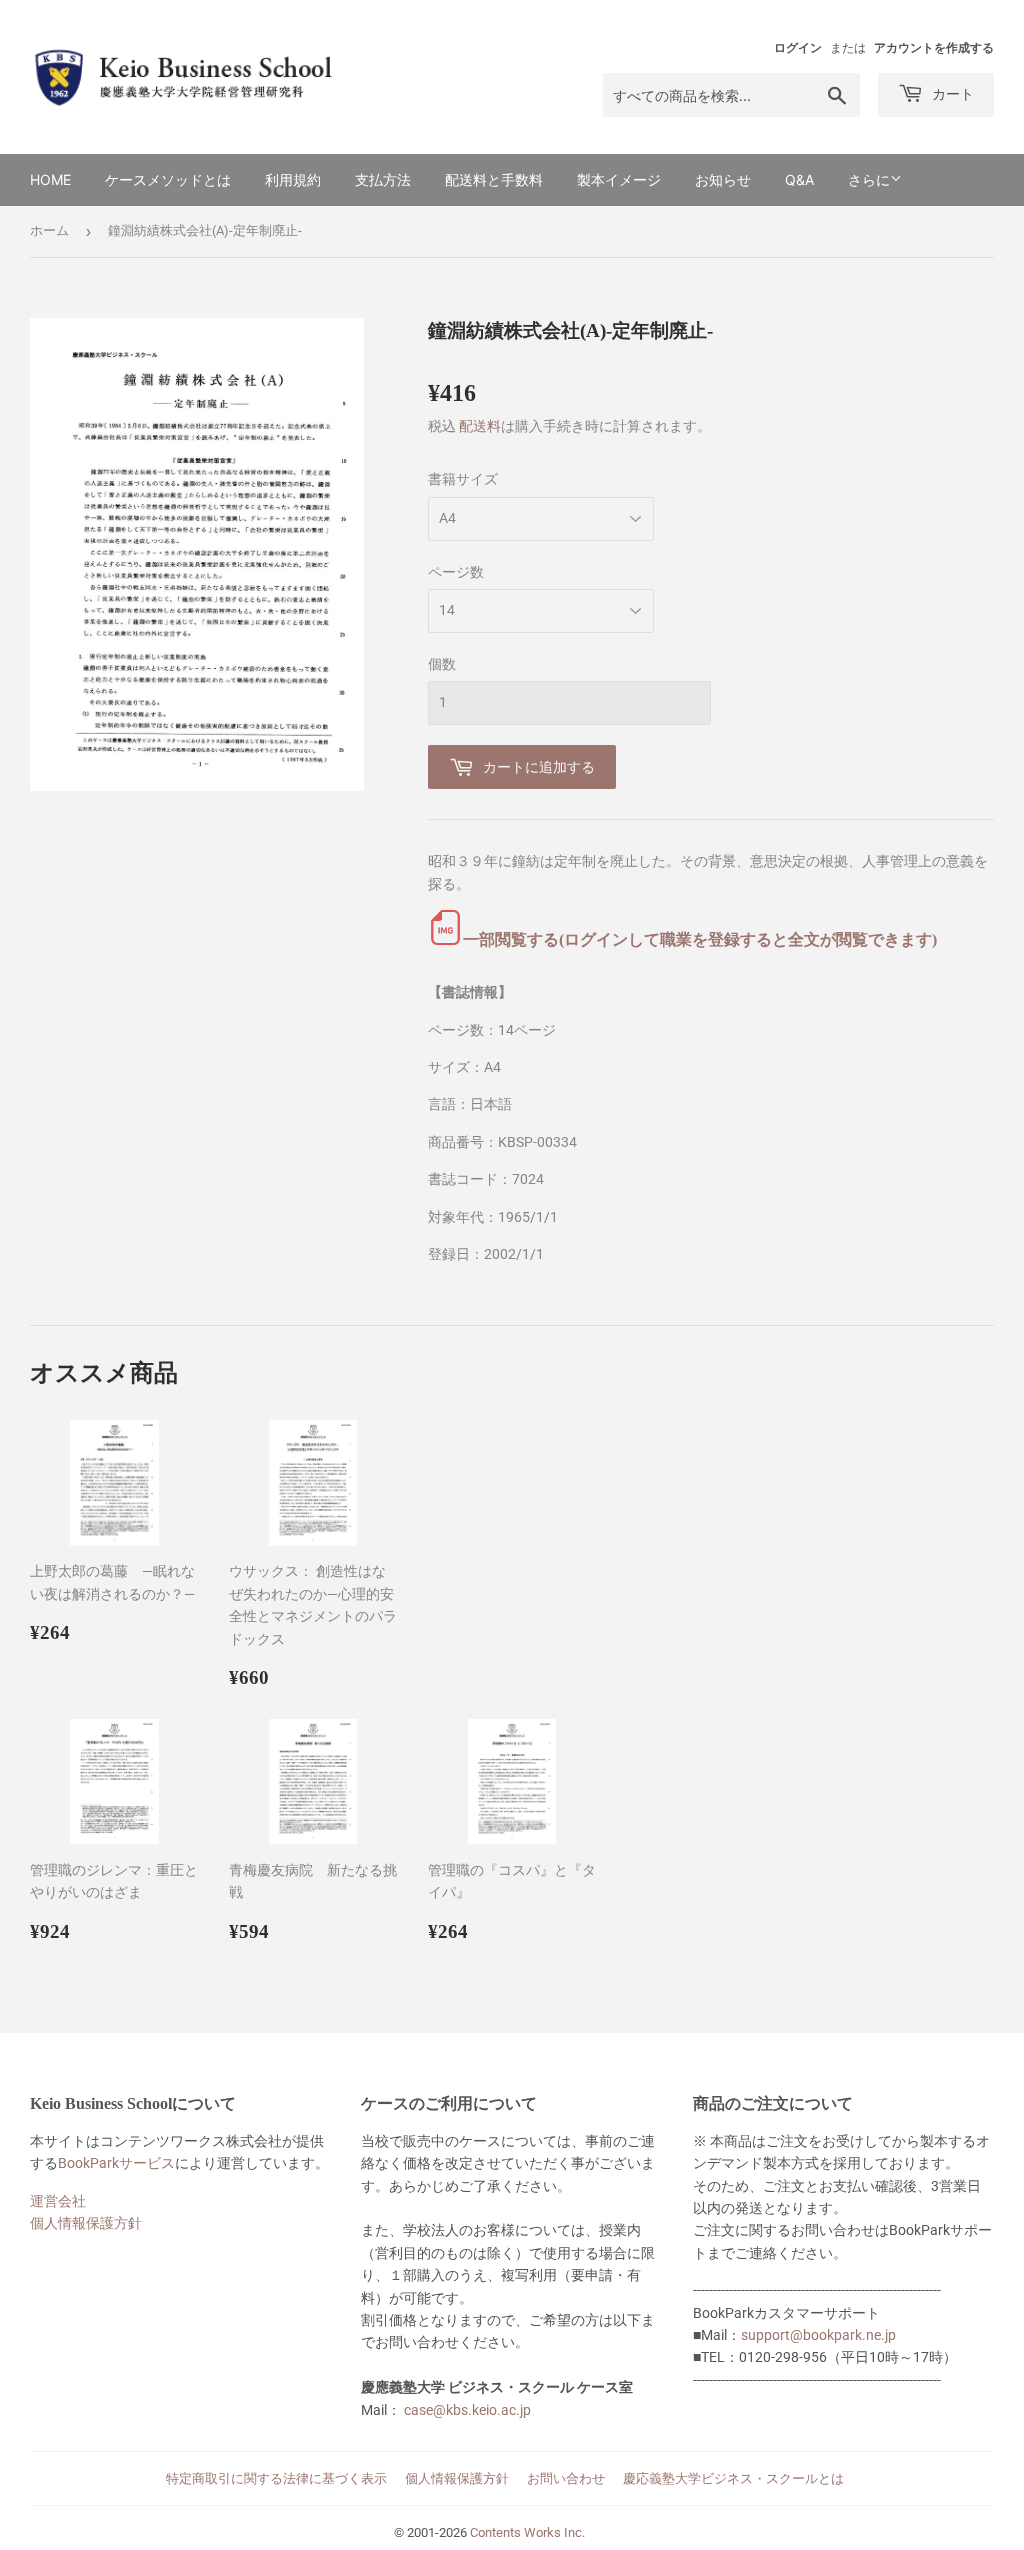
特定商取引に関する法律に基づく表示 (276, 2478)
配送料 (480, 426)
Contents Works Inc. (527, 2532)
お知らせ (723, 179)
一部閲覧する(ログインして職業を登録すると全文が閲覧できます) (700, 939)
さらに (869, 180)
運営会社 (58, 2201)
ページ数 (456, 572)
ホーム (49, 230)
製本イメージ (619, 179)
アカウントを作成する (934, 48)
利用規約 (293, 179)
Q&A (799, 179)
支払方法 (383, 179)
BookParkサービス (116, 2163)
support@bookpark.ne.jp (818, 2335)
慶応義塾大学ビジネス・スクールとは (733, 2478)
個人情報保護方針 (86, 2223)
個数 (442, 664)
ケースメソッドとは (168, 179)
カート (951, 93)
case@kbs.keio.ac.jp (467, 2410)
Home (50, 179)
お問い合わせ (566, 2478)
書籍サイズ (463, 479)
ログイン (798, 48)
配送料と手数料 (494, 179)
